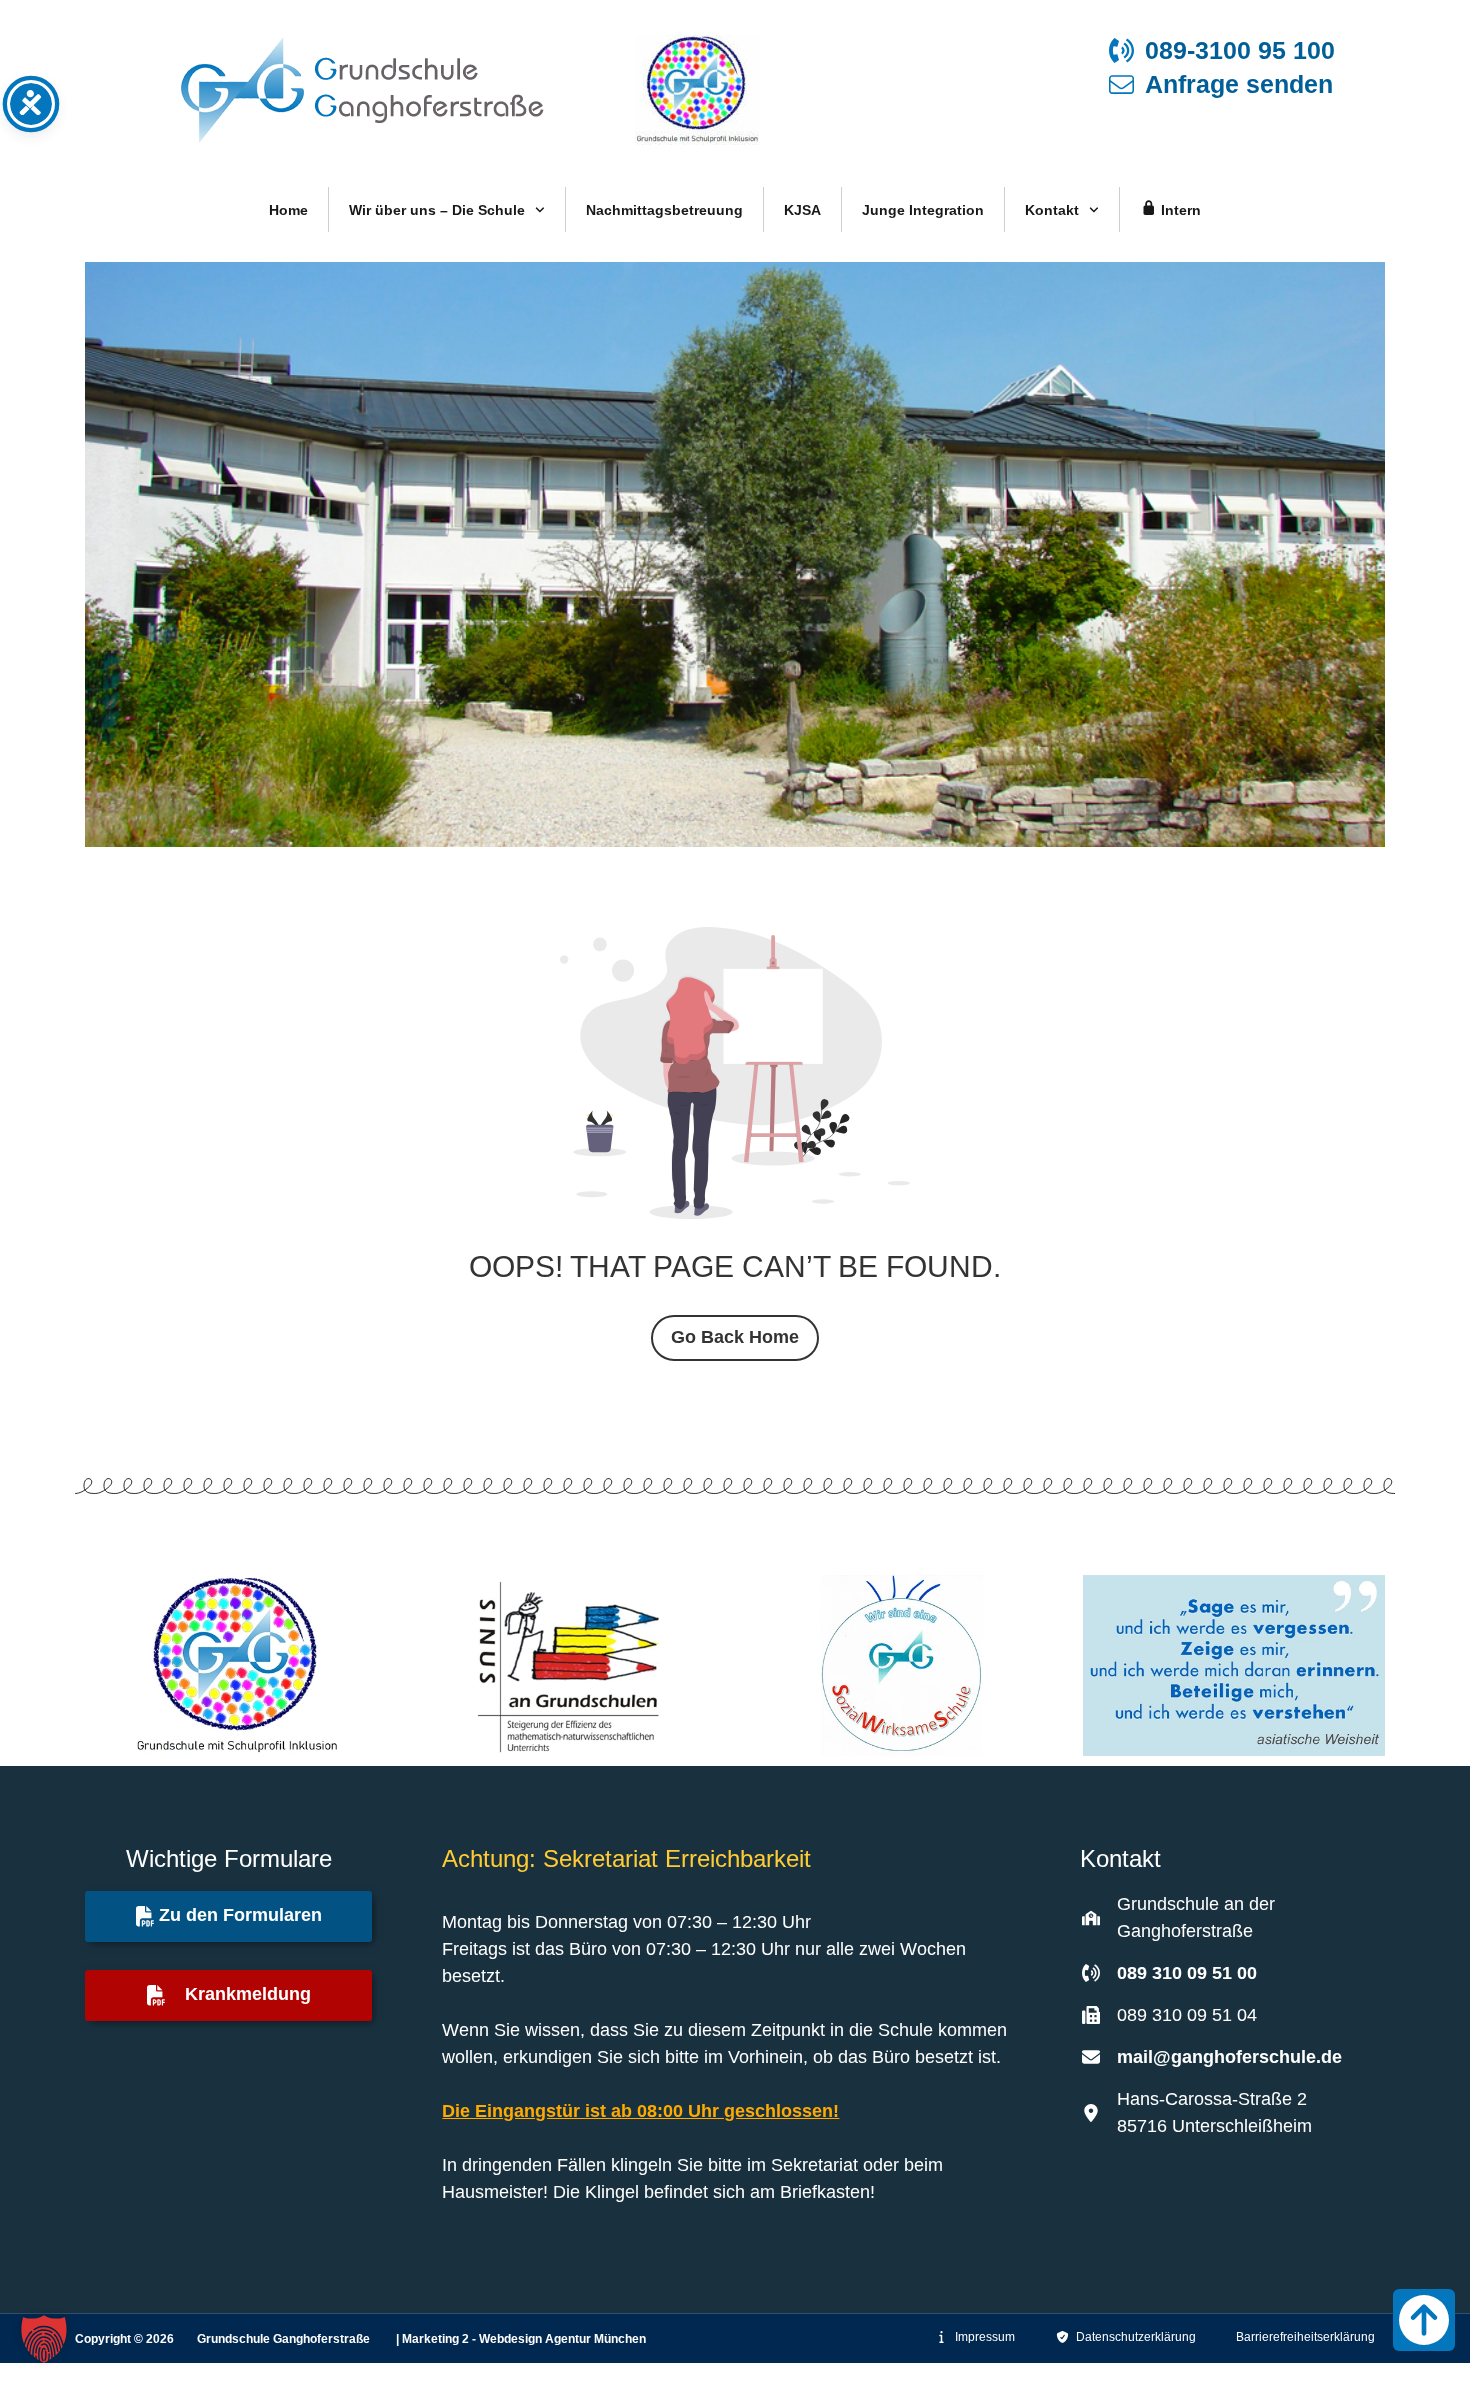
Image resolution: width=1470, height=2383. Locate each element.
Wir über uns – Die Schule (437, 210)
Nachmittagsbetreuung (664, 210)
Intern (1179, 210)
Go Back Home (735, 1337)
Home (288, 210)
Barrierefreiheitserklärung (1305, 2337)
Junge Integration (923, 210)
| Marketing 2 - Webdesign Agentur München (521, 2339)
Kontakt (1052, 210)
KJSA (802, 210)
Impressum (982, 2337)
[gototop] (1424, 2320)
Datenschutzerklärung (1133, 2337)
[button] (44, 2339)
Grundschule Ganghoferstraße (286, 2339)
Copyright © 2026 (126, 2339)
